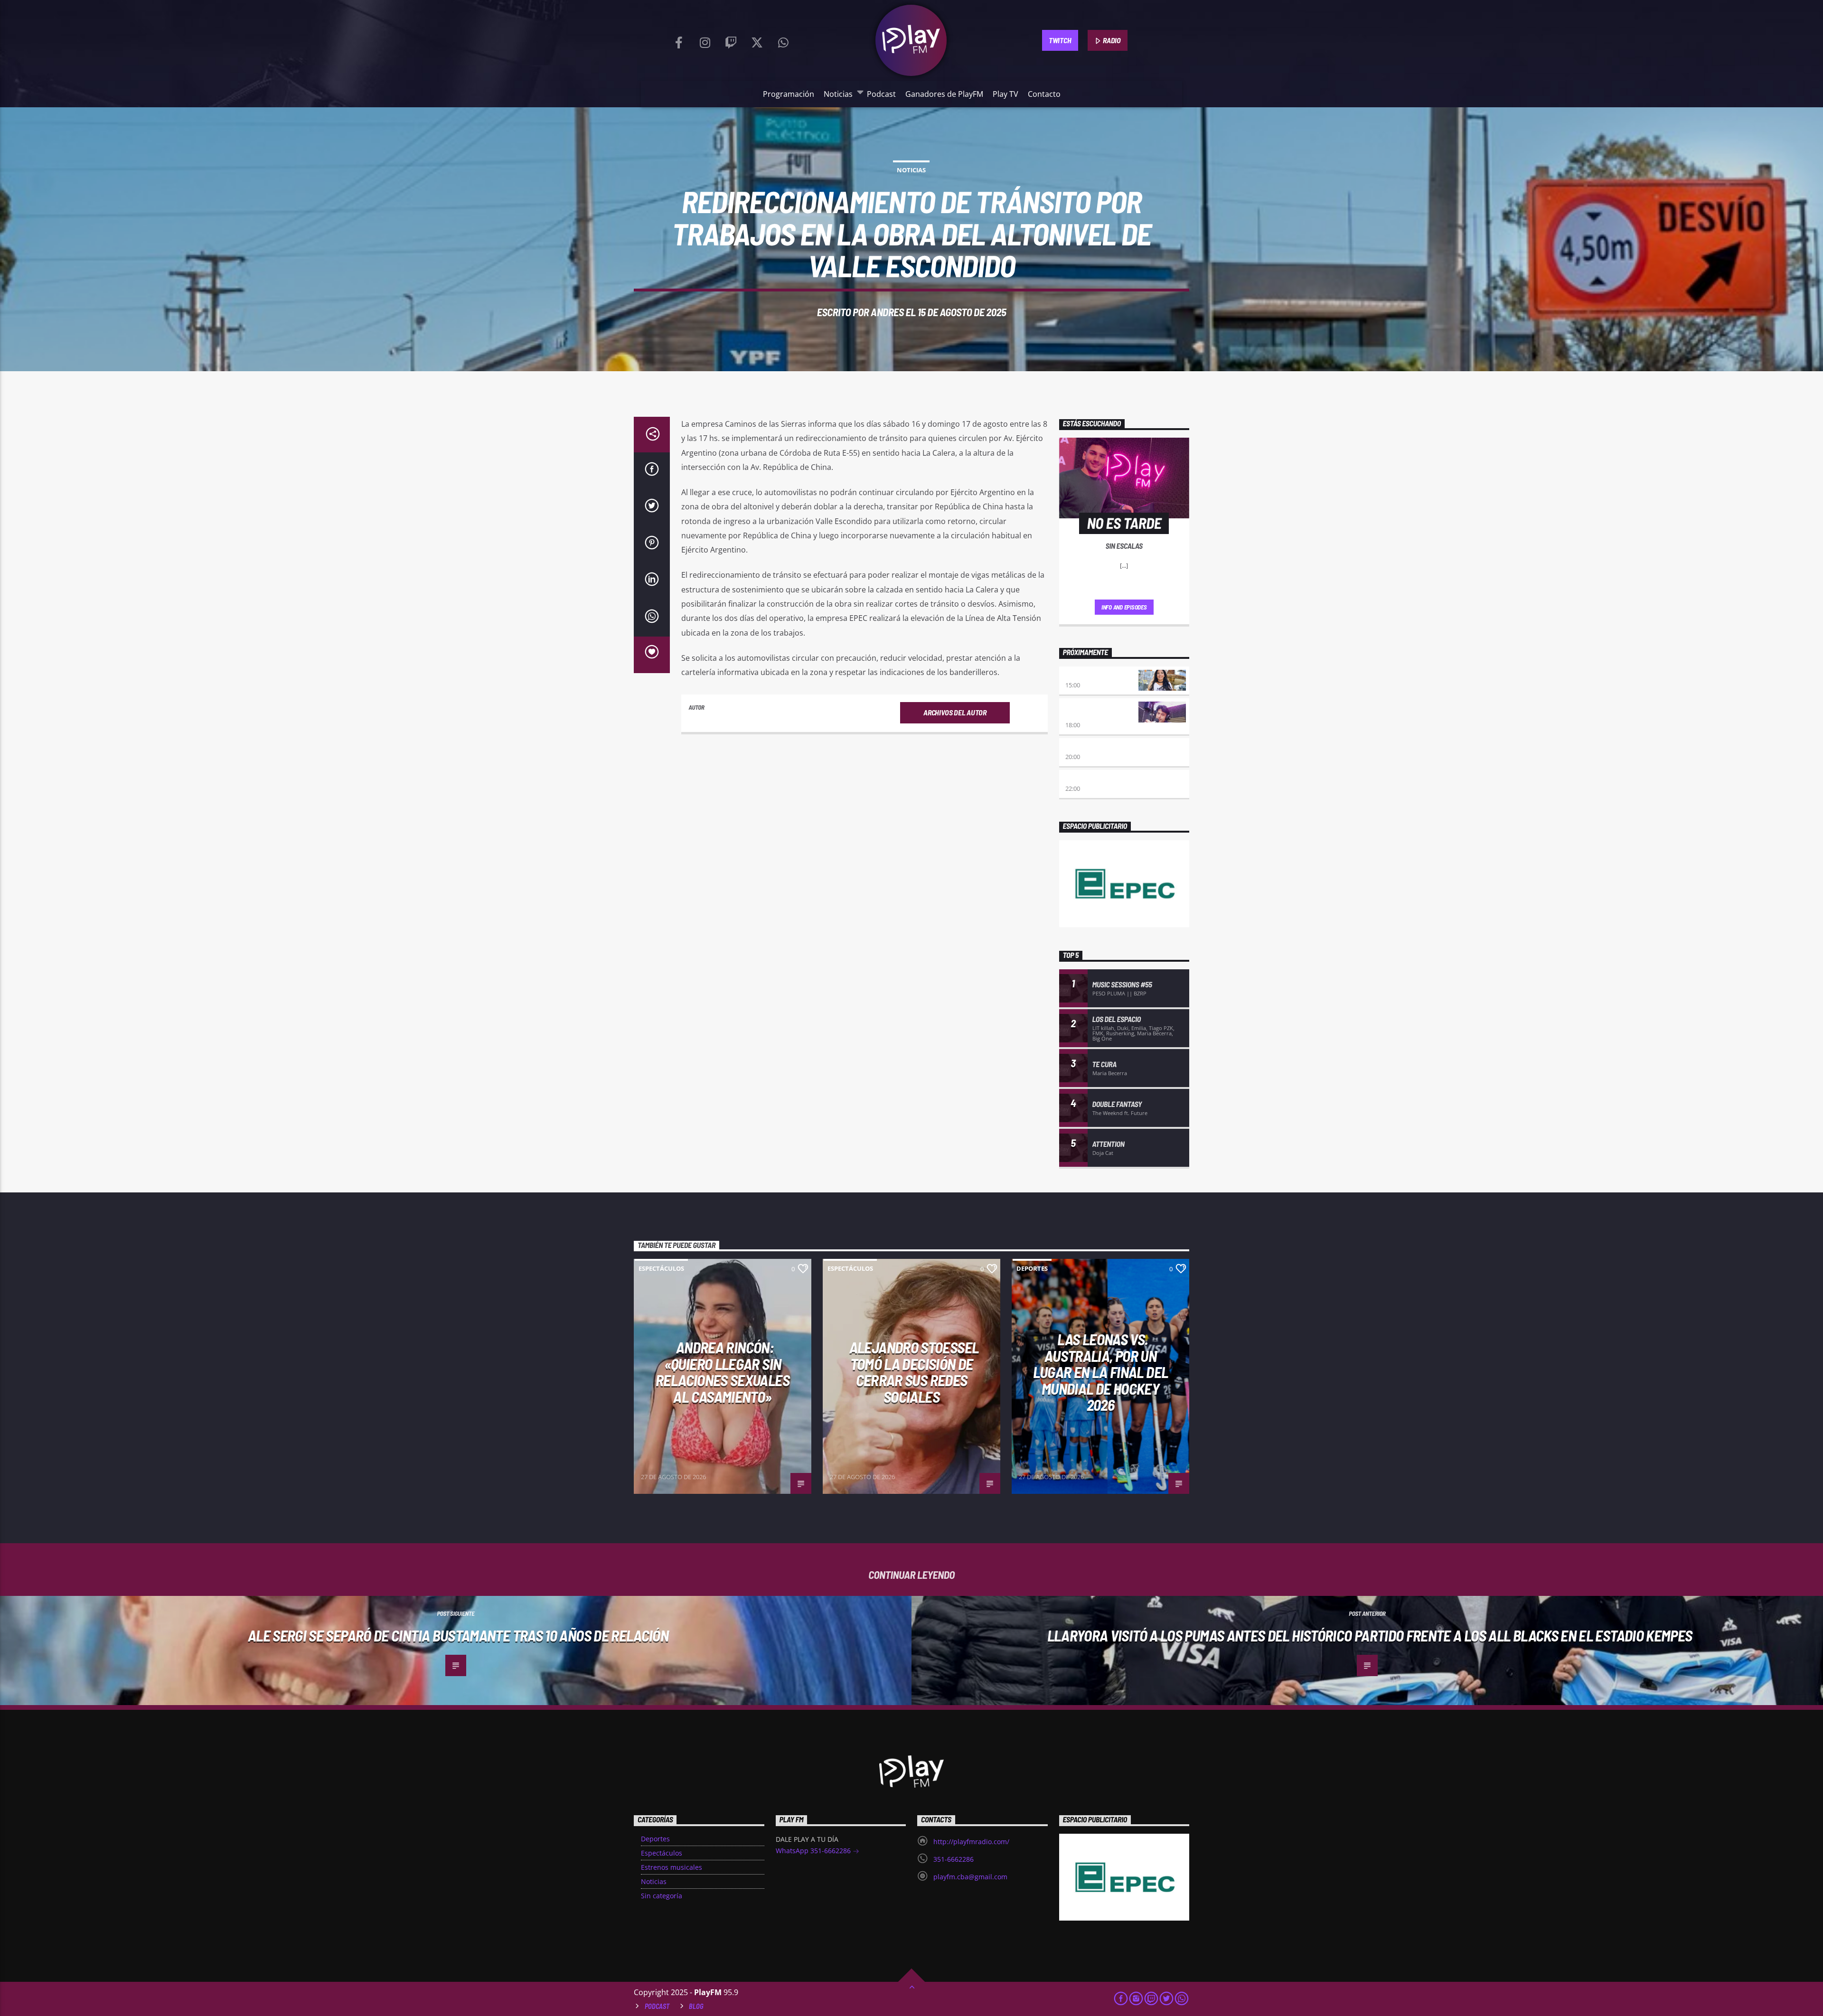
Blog (696, 2006)
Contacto (1044, 94)
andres (887, 312)
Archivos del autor (955, 712)
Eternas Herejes (1092, 747)
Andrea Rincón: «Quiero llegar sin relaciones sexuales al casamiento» (723, 1372)
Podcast (881, 94)
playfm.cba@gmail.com (970, 1877)
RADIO (1111, 40)
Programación (789, 94)
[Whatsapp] (783, 40)
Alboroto (1081, 779)
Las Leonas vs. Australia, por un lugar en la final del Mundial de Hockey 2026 (1101, 1372)
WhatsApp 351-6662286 (814, 1851)
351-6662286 (954, 1859)
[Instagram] (705, 40)
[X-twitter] (757, 40)
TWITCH (1060, 40)
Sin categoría (662, 1896)
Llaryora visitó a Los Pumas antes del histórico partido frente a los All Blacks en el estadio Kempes (1370, 1635)
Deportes (1032, 1268)
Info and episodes (1124, 607)
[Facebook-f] (679, 40)
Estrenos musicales (672, 1867)
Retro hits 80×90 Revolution (1091, 711)
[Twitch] (731, 40)
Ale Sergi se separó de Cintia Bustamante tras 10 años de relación (458, 1635)
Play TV (1005, 94)
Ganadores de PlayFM (944, 94)
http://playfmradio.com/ (971, 1842)
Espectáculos (661, 1268)
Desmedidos (1084, 675)
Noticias (838, 94)
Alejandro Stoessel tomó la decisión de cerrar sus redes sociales (914, 1372)
